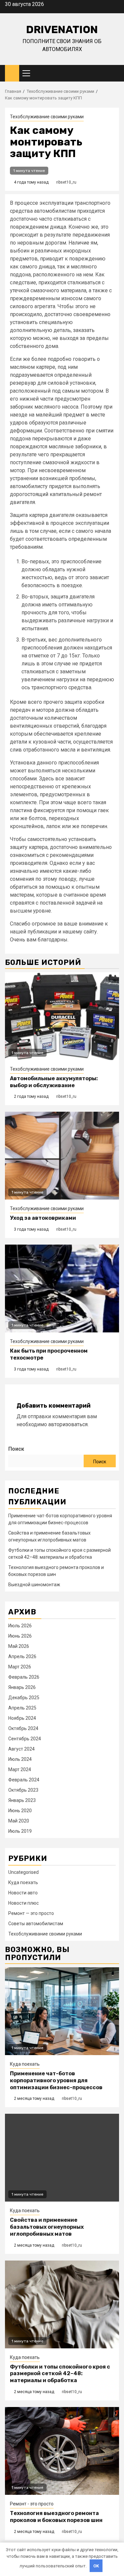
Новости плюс (23, 1903)
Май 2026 (19, 1646)
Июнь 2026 (20, 1636)
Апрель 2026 (22, 1656)
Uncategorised (23, 1872)
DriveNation (62, 29)
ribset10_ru (66, 182)
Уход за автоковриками (43, 1218)
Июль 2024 (20, 1759)
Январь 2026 (22, 1687)
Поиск (16, 1449)
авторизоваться (68, 1424)
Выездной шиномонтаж (34, 1585)
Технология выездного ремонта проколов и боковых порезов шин (56, 2517)
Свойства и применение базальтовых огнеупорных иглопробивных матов (47, 2227)
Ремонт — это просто (31, 1913)
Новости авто (23, 1893)
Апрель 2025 (22, 1708)
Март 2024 (20, 1769)
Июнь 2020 (20, 1811)
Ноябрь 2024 (22, 1718)
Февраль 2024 (24, 1780)
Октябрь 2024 (23, 1728)
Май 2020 (19, 1821)
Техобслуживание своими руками (47, 117)
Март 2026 (20, 1667)
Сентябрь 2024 (25, 1739)
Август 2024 (21, 1749)
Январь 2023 (22, 1800)
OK (96, 2566)
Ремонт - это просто (32, 2504)
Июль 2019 (20, 1831)
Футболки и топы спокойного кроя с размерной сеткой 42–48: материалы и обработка (60, 2374)
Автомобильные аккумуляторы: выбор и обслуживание (54, 1082)
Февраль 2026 (24, 1677)
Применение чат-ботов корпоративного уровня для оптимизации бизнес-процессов (56, 2080)
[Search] (114, 73)
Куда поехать (23, 1882)
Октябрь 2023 (23, 1790)
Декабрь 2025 (24, 1698)
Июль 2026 (20, 1626)
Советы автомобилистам (36, 1924)
